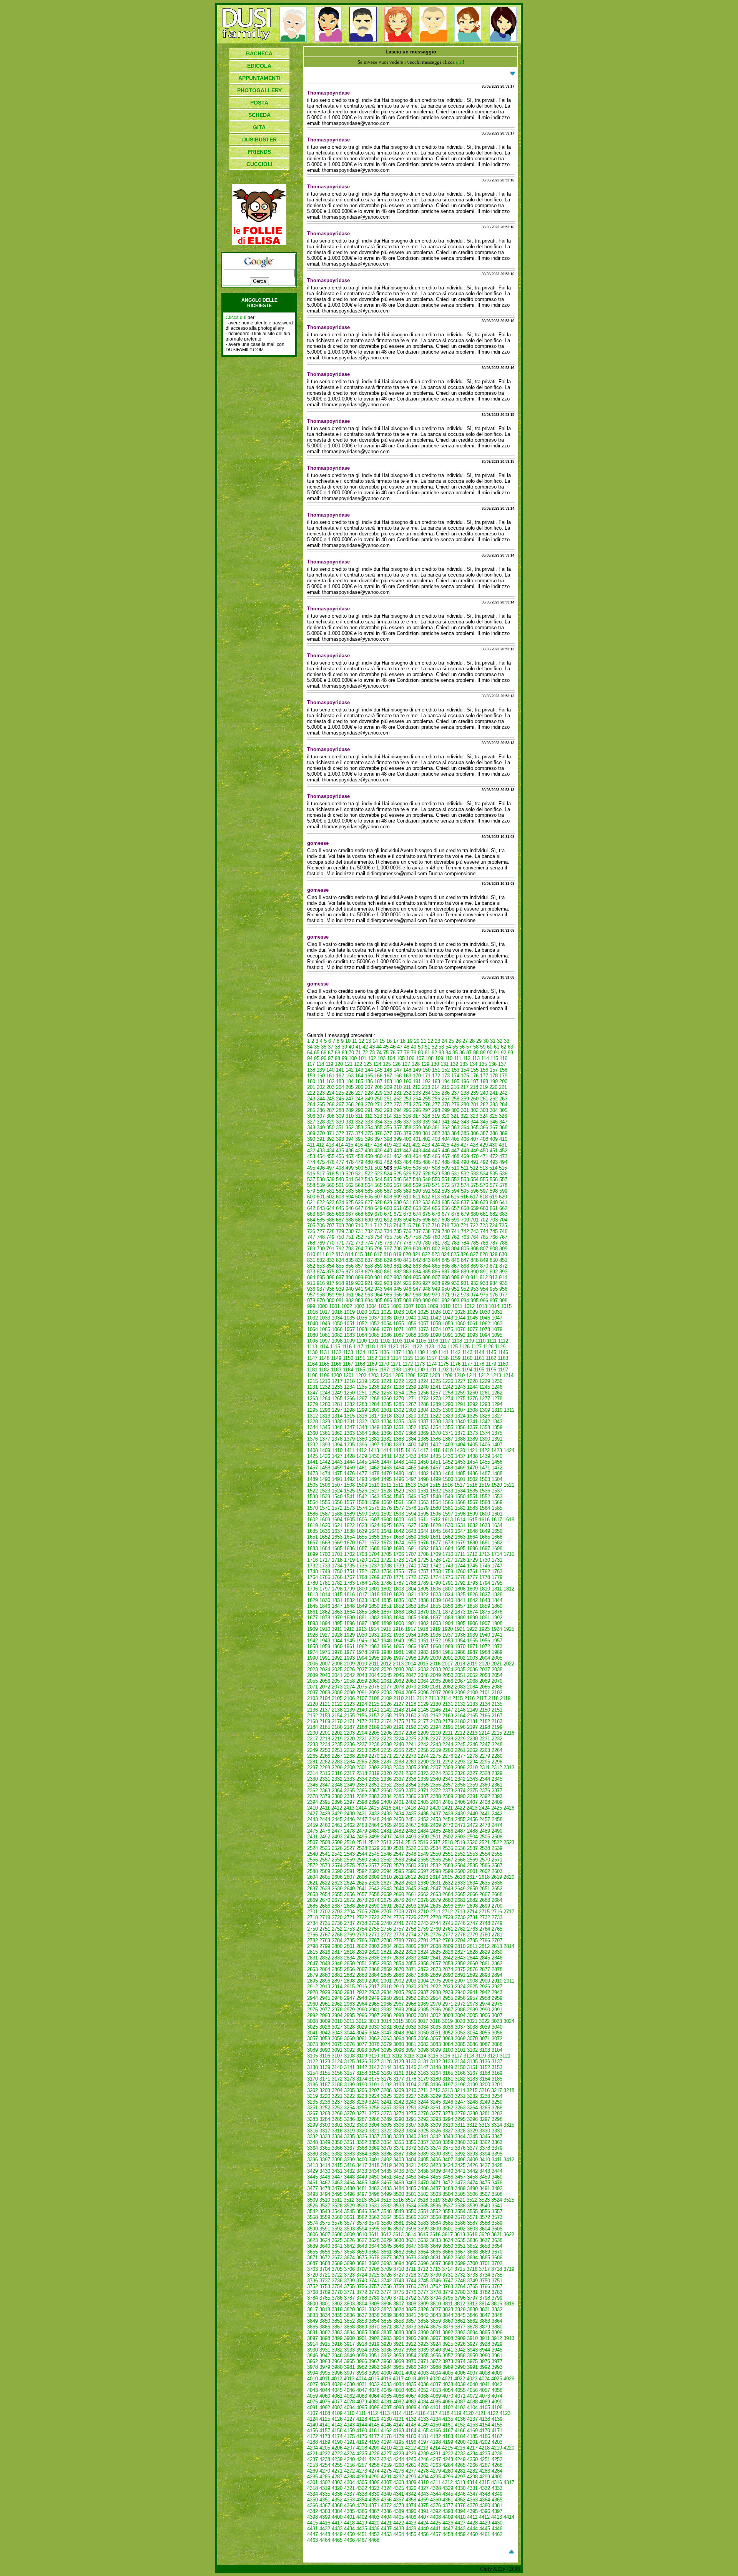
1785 (374, 1583)
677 (446, 1214)
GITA (259, 127)
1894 (325, 1623)
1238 (399, 1387)
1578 (411, 1508)
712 (378, 1226)
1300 (374, 1410)
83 (441, 1053)
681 (484, 1214)
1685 (337, 1548)
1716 (312, 1560)
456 (340, 1156)
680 (475, 1214)
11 (355, 1041)
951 (455, 1289)
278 (446, 1104)
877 (350, 1272)
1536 (485, 1491)
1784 (362, 1583)
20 (417, 1041)
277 (436, 1104)
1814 (325, 1595)
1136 (384, 1352)
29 (479, 1041)
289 (350, 1110)
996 (484, 1300)
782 (446, 1243)
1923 (484, 1629)
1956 (485, 1641)
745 (494, 1231)
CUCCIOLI (259, 164)
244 (321, 1099)
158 (503, 1070)
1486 (472, 1473)
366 (484, 1128)
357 (398, 1128)
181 (321, 1081)
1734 (337, 1566)
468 (455, 1156)
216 (455, 1087)
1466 (423, 1468)
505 (407, 1168)
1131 (324, 1352)
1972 (485, 1646)
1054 (386, 1324)
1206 (410, 1375)
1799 (349, 1589)
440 (388, 1151)
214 (436, 1087)
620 (503, 1197)
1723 (399, 1560)
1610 (411, 1520)
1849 (362, 1606)
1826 (472, 1595)
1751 (349, 1571)
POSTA (259, 103)
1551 (472, 1497)
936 (311, 1289)
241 (494, 1093)
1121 (405, 1347)
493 (494, 1162)
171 (426, 1076)
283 (494, 1104)
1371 (448, 1433)
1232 (325, 1387)
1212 (484, 1375)
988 (407, 1300)
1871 (435, 1612)
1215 (312, 1381)
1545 (399, 1497)
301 (465, 1110)
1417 (423, 1450)
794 (359, 1249)
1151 (360, 1358)
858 (369, 1266)
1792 (460, 1583)
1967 (423, 1646)
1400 (411, 1445)
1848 (349, 1606)
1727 (448, 1560)
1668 (325, 1543)
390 (311, 1139)
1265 (337, 1399)
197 (475, 1081)
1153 (384, 1358)
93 (510, 1053)
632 (417, 1202)
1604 (337, 1520)
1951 (423, 1641)
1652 (325, 1537)
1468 (448, 1468)
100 (353, 1058)
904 (407, 1277)
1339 (448, 1422)
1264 (325, 1399)
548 (417, 1179)
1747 (497, 1566)
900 (369, 1277)
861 (398, 1266)
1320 (411, 1416)
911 (474, 1277)
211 (407, 1087)
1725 (423, 1560)
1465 (411, 1468)
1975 (325, 1652)
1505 (312, 1485)
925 (407, 1283)
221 (503, 1087)
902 (388, 1277)
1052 (362, 1324)
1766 (337, 1577)
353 (359, 1128)
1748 (312, 1571)
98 (337, 1058)
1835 (386, 1600)
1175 (443, 1364)
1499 (435, 1479)
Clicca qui (236, 317)
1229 (485, 1381)
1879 (337, 1618)
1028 (460, 1312)
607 (378, 1197)
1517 (460, 1485)
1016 (312, 1312)
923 (388, 1283)
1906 (472, 1623)
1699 (312, 1554)
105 (401, 1058)
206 (359, 1087)
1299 (362, 1410)
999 (311, 1306)
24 (444, 1041)
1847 (337, 1606)
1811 (497, 1589)
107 (420, 1058)
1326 (485, 1416)
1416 (411, 1450)
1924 (497, 1629)
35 (317, 1047)
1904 (448, 1623)
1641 (386, 1531)
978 (311, 1300)
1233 (337, 1387)
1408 (312, 1450)
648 (369, 1208)
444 (426, 1151)
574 (465, 1185)
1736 (362, 1566)
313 (378, 1116)
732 (369, 1231)
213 (426, 1087)
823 (436, 1254)
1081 (325, 1335)
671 (388, 1214)
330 (340, 1122)
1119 (381, 1347)
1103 (397, 1341)
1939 (472, 1635)
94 (310, 1058)
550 (436, 1179)
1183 (336, 1370)
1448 (399, 1462)
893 (503, 1272)
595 (465, 1191)
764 (475, 1237)
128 (416, 1064)
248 (359, 1099)
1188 (396, 1370)
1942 (312, 1641)
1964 (386, 1646)
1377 (325, 1439)
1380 (362, 1439)
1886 (423, 1618)
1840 (448, 1600)
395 (359, 1139)
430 (493, 1145)
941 (359, 1289)
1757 (423, 1571)
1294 (497, 1404)
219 (484, 1087)
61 (497, 1047)
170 (417, 1076)
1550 (460, 1497)
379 (407, 1133)
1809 (472, 1589)
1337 (423, 1422)
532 (465, 1174)
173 (446, 1076)
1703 (362, 1554)
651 (398, 1208)
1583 (472, 1508)
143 (359, 1070)
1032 (312, 1318)
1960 (337, 1646)
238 (465, 1093)
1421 (472, 1450)
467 (446, 1156)
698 (446, 1220)
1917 (411, 1629)
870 (484, 1266)
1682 (497, 1543)
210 (398, 1087)
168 (398, 1076)
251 (388, 1099)
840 (398, 1260)
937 (321, 1289)
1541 (349, 1497)
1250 (349, 1393)
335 (388, 1122)
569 (417, 1185)
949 (436, 1289)
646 (350, 1208)
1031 (497, 1312)
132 (454, 1064)
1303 (411, 1410)
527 (417, 1174)
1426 (325, 1456)
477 (340, 1162)
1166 (336, 1364)
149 (417, 1070)
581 (330, 1191)
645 (340, 1208)
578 (503, 1185)
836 (359, 1260)
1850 (374, 1606)
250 (378, 1099)
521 (359, 1174)
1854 (423, 1606)
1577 (399, 1508)
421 (407, 1145)
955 (494, 1289)
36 (324, 1047)
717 (426, 1226)
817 (378, 1254)
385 (465, 1133)
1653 (337, 1537)
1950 (411, 1641)
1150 (348, 1358)
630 (398, 1202)
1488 (497, 1473)
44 (379, 1047)
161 (330, 1076)
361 (436, 1128)
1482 (423, 1473)
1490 (325, 1479)
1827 (485, 1595)
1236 (374, 1387)
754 (378, 1237)
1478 (374, 1473)
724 (493, 1226)
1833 (362, 1600)
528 (426, 1174)
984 (369, 1300)
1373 (472, 1433)
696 (426, 1220)
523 (378, 1174)
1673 (386, 1543)
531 (455, 1174)
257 (446, 1099)
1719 (349, 1560)
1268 (374, 1399)
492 (484, 1162)
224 (330, 1093)
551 (446, 1179)
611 (417, 1197)
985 (378, 1300)
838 (378, 1260)
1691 (411, 1548)
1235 (362, 1387)
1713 (484, 1554)
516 (311, 1174)
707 (330, 1226)
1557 (349, 1502)
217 (465, 1087)
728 (330, 1231)
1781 (325, 1583)
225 (340, 1093)
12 (361, 1041)
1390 (485, 1439)
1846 (325, 1606)
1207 (422, 1375)
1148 (324, 1358)
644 (330, 1208)
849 (484, 1260)
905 (417, 1277)
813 (340, 1254)
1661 (435, 1537)
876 (340, 1272)
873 (311, 1272)
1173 (420, 1364)
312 (368, 1116)
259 (465, 1099)
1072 (411, 1329)
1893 (312, 1623)
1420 (460, 1450)
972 (455, 1295)
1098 (337, 1341)
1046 (485, 1318)
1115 (335, 1347)
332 (359, 1122)
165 (369, 1076)
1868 (399, 1612)
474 (311, 1162)
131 (445, 1064)
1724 (411, 1560)
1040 (411, 1318)
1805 (423, 1589)
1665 (485, 1537)
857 (359, 1266)
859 (378, 1266)
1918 (423, 1629)
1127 (476, 1347)
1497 (411, 1479)
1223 (411, 1381)
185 (359, 1081)
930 (455, 1283)
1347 (349, 1427)
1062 (485, 1324)
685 (321, 1220)
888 (455, 1272)
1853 (411, 1606)
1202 (361, 1375)
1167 (348, 1364)
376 (378, 1133)
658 (465, 1208)
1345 (325, 1427)
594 (455, 1191)
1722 (386, 1560)
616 (465, 1197)
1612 (435, 1520)
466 (436, 1156)
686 (330, 1220)
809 (503, 1249)
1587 (325, 1514)
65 (317, 1053)
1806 (435, 1589)
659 (475, 1208)
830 (503, 1254)
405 (455, 1139)
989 (417, 1300)
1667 (312, 1543)
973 (465, 1295)
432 (311, 1151)
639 (484, 1202)
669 (369, 1214)
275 (417, 1104)
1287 (411, 1404)
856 (350, 1266)
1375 (497, 1433)
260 (475, 1099)
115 (494, 1058)
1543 (374, 1497)
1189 (408, 1370)
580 (321, 1191)
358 (407, 1128)
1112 (503, 1341)
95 (317, 1058)
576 (484, 1185)
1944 (337, 1641)
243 (311, 1099)
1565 (448, 1502)
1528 (386, 1491)
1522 (312, 1491)
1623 (362, 1525)
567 (398, 1185)
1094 (485, 1335)
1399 (399, 1445)
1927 (325, 1635)
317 (416, 1116)
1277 (485, 1399)
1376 (312, 1439)
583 (350, 1191)
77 (400, 1053)
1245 (485, 1387)
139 (321, 1070)
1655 (362, 1537)
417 (368, 1145)
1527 (374, 1491)
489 (455, 1162)
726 (311, 1231)
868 (465, 1266)
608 (388, 1197)
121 (348, 1064)
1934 (411, 1635)
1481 (411, 1473)
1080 (312, 1335)
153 (455, 1070)
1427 (337, 1456)
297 (426, 1110)
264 (311, 1104)
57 (469, 1047)
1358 (485, 1427)
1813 (312, 1595)
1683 (312, 1548)
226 (350, 1093)
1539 (325, 1497)
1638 (349, 1531)
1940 (485, 1635)
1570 (312, 1508)
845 (446, 1260)
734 (388, 1231)
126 (396, 1064)
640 (494, 1202)
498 (340, 1168)
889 (465, 1272)
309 (340, 1116)
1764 (312, 1577)
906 (426, 1277)
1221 (386, 1381)
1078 (485, 1329)
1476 (349, 1473)
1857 (460, 1606)
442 (407, 1151)
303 (484, 1110)
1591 (374, 1514)
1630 (448, 1525)
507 (426, 1168)
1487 (485, 1473)
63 (510, 1047)
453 (311, 1156)
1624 (374, 1525)
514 (493, 1168)
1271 (411, 1399)
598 (494, 1191)
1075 (448, 1329)
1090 (435, 1335)
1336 (411, 1422)
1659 (411, 1537)
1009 (433, 1306)
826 (465, 1254)
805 (465, 1249)
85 (455, 1053)
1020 (362, 1312)
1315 (349, 1416)
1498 (423, 1479)
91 (497, 1053)
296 (417, 1110)
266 (330, 1104)
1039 (399, 1318)
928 (436, 1283)
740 (446, 1231)
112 (467, 1058)
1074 (435, 1329)
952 (465, 1289)
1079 (497, 1329)
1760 (460, 1571)
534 (484, 1174)
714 (397, 1226)
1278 (497, 1399)
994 (465, 1300)
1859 (485, 1606)
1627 (411, 1525)
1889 (460, 1618)
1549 (448, 1497)
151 (436, 1070)
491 (475, 1162)
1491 (337, 1479)
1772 (411, 1577)
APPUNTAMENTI (259, 78)
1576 (386, 1508)
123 (368, 1064)
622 (321, 1202)
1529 (399, 1491)
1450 (423, 1462)
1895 (337, 1623)
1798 (337, 1589)
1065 (325, 1329)
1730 (485, 1560)
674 (417, 1214)
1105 (421, 1341)
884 (417, 1272)
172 (436, 1076)
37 (331, 1047)
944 (388, 1289)
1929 (349, 1635)
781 (436, 1243)
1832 (349, 1600)
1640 (374, 1531)
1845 (312, 1606)
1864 (349, 1612)
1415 (398, 1450)
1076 (460, 1329)
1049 (325, 1324)
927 (426, 1283)
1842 (472, 1600)
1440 (497, 1456)
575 (475, 1185)
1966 (411, 1646)
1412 (361, 1450)
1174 (431, 1364)
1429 (362, 1456)
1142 (455, 1352)
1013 (482, 1306)
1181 (312, 1370)
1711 (460, 1554)
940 (350, 1289)
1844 (497, 1600)
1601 (497, 1514)
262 (494, 1099)
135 (483, 1064)
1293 (485, 1404)
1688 (374, 1548)
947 (417, 1289)
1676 (423, 1543)
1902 (423, 1623)
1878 (325, 1618)
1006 (396, 1306)
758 (417, 1237)
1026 (435, 1312)
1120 (393, 1347)
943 (378, 1289)
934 (494, 1283)
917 (330, 1283)
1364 (362, 1433)
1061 (472, 1324)
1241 (435, 1387)
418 (378, 1145)
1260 (472, 1393)
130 (435, 1064)
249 (369, 1099)
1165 (324, 1364)
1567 (472, 1502)
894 (311, 1277)
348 (311, 1128)
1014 (494, 1306)
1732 (312, 1566)
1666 (497, 1537)
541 (350, 1179)
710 (359, 1226)
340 (436, 1122)
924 (398, 1283)
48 (407, 1047)
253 (407, 1099)
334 (378, 1122)
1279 (312, 1404)
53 (441, 1047)
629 (388, 1202)
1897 (362, 1623)
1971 (472, 1646)
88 (476, 1053)
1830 (325, 1600)
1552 (485, 1497)
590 (417, 1191)
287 (330, 1110)
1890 (472, 1618)
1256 (423, 1393)
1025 (423, 1312)
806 (475, 1249)
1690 (399, 1548)
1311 (509, 1410)
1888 (448, 1618)
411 (311, 1145)
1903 (435, 1623)
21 (424, 1041)
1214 (508, 1375)
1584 (485, 1508)
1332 (362, 1422)
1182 (324, 1370)
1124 (441, 1347)
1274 (448, 1399)
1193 (455, 1370)
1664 (472, 1537)
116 (504, 1058)
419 (388, 1145)
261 (484, 1099)
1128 (488, 1347)
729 (340, 1231)
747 (311, 1237)
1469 (460, 1468)
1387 (448, 1439)
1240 (423, 1387)
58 (476, 1047)
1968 (435, 1646)
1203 (373, 1375)
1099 (349, 1341)
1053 (374, 1324)
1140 (431, 1352)
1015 (506, 1306)
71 (358, 1053)
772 (350, 1243)
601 (321, 1197)
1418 (435, 1450)
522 (369, 1174)
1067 (349, 1329)
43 (372, 1047)
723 (484, 1226)
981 (340, 1300)
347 (503, 1122)
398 (388, 1139)
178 (494, 1076)
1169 (372, 1364)
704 (503, 1220)
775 (378, 1243)
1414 (386, 1450)
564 (369, 1185)
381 (426, 1133)
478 (350, 1162)
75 (386, 1053)
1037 (374, 1318)
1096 (312, 1341)
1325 (472, 1416)
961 (350, 1295)
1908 (497, 1623)
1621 (337, 1525)
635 (446, 1202)
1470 (472, 1468)
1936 (435, 1635)
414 (340, 1145)
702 (484, 1220)
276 (426, 1104)
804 (455, 1249)
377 (388, 1133)
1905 (460, 1623)
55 (455, 1047)
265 (321, 1104)
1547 (423, 1497)
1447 (386, 1462)
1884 (399, 1618)
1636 (325, 1531)
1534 (460, 1491)
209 (388, 1087)
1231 (312, 1387)
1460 (349, 1468)
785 (475, 1243)
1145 (491, 1352)
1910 (325, 1629)
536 (503, 1174)
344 (475, 1122)
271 (378, 1104)
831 (311, 1260)
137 (502, 1064)
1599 (472, 1514)
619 (493, 1197)
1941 (497, 1635)
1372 (460, 1433)
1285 (386, 1404)
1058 (435, 1324)
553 (465, 1179)
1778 (485, 1577)
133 (464, 1064)
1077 (472, 1329)
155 (475, 1070)
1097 (325, 1341)
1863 (337, 1612)
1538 (312, 1497)
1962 (362, 1646)
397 (378, 1139)
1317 (374, 1416)
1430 (374, 1456)
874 (321, 1272)
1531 (423, 1491)
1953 (448, 1641)
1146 (503, 1352)
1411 (349, 1450)
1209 (447, 1375)
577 (494, 1185)
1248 (325, 1393)
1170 (384, 1364)
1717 (325, 1560)
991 (436, 1300)
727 (321, 1231)
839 (388, 1260)
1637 (337, 1531)
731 (359, 1231)
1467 (435, 1468)
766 (494, 1237)
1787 (399, 1583)
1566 (460, 1502)
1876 (497, 1612)
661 (494, 1208)
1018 (337, 1312)
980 (330, 1300)
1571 (325, 1508)
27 (465, 1041)
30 (486, 1041)
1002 (347, 1306)
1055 (399, 1324)
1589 (349, 1514)
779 (417, 1243)
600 (311, 1197)
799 (407, 1249)
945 (398, 1289)
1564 (435, 1502)
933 (484, 1283)
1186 (372, 1370)
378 (398, 1133)
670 (378, 1214)
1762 (485, 1571)
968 (417, 1295)
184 (350, 1081)
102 (372, 1058)
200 (503, 1081)
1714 (497, 1554)
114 (485, 1058)
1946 (362, 1641)
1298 (349, 1410)
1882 (374, 1618)
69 (344, 1053)
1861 (312, 1612)
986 (388, 1300)
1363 (349, 1433)
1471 (485, 1468)
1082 (337, 1335)
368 (503, 1128)
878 (359, 1272)
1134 (360, 1352)
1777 (472, 1577)
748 (321, 1237)
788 (503, 1243)
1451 (435, 1462)
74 (379, 1053)
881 (388, 1272)
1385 (423, 1439)
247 (350, 1099)
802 (436, 1249)
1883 (386, 1618)
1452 (448, 1462)
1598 (460, 1514)
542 (359, 1179)
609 (398, 1197)
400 (407, 1139)
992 (446, 1300)
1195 (479, 1370)
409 (494, 1139)
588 (398, 1191)
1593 (399, 1514)
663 (311, 1214)
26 (458, 1041)
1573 (349, 1508)
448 (465, 1151)
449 (475, 1151)
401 (417, 1139)
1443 (337, 1462)
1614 (460, 1520)
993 (455, 1300)
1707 (411, 1554)
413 (330, 1145)
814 (349, 1254)
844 (436, 1260)
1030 (485, 1312)
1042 (435, 1318)
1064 (312, 1329)
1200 (336, 1375)
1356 (460, 1427)
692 (388, 1220)
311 (359, 1116)
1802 (386, 1589)
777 (398, 1243)
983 (359, 1300)
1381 (374, 1439)
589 (407, 1191)
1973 (497, 1646)
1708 (423, 1554)
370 (321, 1133)
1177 (467, 1364)
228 (369, 1093)
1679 (460, 1543)
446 (446, 1151)
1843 (485, 1600)
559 (321, 1185)
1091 (448, 1335)
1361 (325, 1433)
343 (465, 1122)
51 (427, 1047)
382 (436, 1133)
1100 (362, 1341)
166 (378, 1076)
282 (484, 1104)
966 (398, 1295)
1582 (460, 1508)
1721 (374, 1560)
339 (426, 1122)
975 (484, 1295)
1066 (337, 1329)
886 (436, 1272)
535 (494, 1174)
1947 (374, 1641)
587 (388, 1191)
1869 (411, 1612)
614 (445, 1197)
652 (407, 1208)
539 (330, 1179)
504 (398, 1168)
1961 (349, 1646)
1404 (460, 1445)
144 (369, 1070)
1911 (337, 1629)
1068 (362, 1329)
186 (369, 1081)
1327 (497, 1416)
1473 (312, 1473)
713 (388, 1226)
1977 (349, 1652)
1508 (349, 1485)
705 (311, 1226)
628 (378, 1202)
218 (474, 1087)
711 (369, 1226)
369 (311, 1133)
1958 (312, 1646)
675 (426, 1214)
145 (378, 1070)
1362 (337, 1433)
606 (369, 1197)
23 (437, 1041)
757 (407, 1237)
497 (330, 1168)
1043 (448, 1318)
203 (330, 1087)
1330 (337, 1422)
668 (359, 1214)
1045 (472, 1318)
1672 (374, 1543)
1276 (472, 1399)
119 (329, 1064)
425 (445, 1145)
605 (359, 1197)
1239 (411, 1387)
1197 (503, 1370)
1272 (423, 1399)
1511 (386, 1485)
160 (321, 1076)
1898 (374, 1623)
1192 (443, 1370)
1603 (325, 1520)
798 (398, 1249)
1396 (362, 1445)
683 (503, 1214)
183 (340, 1081)
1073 (423, 1329)
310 (350, 1116)
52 (434, 1047)
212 (416, 1087)
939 (340, 1289)
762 (455, 1237)
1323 (448, 1416)
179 (503, 1076)
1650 (497, 1531)
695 (417, 1220)
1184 (348, 1370)
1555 (325, 1502)
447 (455, 1151)
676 (436, 1214)
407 (475, 1139)
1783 (349, 1583)
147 (398, 1070)
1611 (423, 1520)
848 (475, 1260)
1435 (435, 1456)
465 (426, 1156)
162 (340, 1076)
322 (465, 1116)
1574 (362, 1508)
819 (397, 1254)
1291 (460, 1404)
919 (350, 1283)
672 (398, 1214)
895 (321, 1277)
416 (359, 1145)
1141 (443, 1352)
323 (474, 1116)
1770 (386, 1577)
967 (407, 1295)
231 (398, 1093)
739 (436, 1231)
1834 (374, 1600)
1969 (448, 1646)
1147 (312, 1358)
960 (340, 1295)
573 (455, 1185)
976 (494, 1295)
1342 (485, 1422)
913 (493, 1277)
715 (407, 1226)
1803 (399, 1589)
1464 (399, 1468)
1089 (423, 1335)
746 (503, 1231)
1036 (362, 1318)
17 (396, 1041)
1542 (362, 1497)
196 (465, 1081)
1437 (460, 1456)
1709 (435, 1554)
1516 (447, 1485)
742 (465, 1231)
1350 (386, 1427)
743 (475, 1231)
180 (311, 1081)
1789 (423, 1583)
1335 (399, 1422)
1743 (448, 1566)
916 (321, 1283)
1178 (479, 1364)
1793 (472, 1583)
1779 (497, 1577)
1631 (460, 1525)
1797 (325, 1589)
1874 (472, 1612)
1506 (325, 1485)
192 (426, 1081)
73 (372, 1053)
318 (426, 1116)
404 (446, 1139)
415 (349, 1145)
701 (475, 1220)
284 (503, 1104)
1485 (460, 1473)
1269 (386, 1399)
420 (397, 1145)
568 (407, 1185)
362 (446, 1128)
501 (369, 1168)
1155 (408, 1358)
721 (465, 1226)
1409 (325, 1450)
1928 (337, 1635)
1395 (349, 1445)
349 (321, 1128)
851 (503, 1260)
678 (455, 1214)
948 (426, 1289)
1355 (448, 1427)
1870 (423, 1612)
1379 (349, 1439)
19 (410, 1041)
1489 (312, 1479)
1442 (325, 1462)
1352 (411, 1427)
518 (330, 1174)
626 (359, 1202)
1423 (497, 1450)
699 (455, 1220)
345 (484, 1122)
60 (490, 1047)
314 (388, 1116)
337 (407, 1122)
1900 (399, 1623)
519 (340, 1174)
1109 (469, 1341)
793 (350, 1249)
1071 (399, 1329)
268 (350, 1104)
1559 (374, 1502)
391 (321, 1139)
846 (455, 1260)
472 (494, 1156)
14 (375, 1041)
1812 (509, 1589)
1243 (460, 1387)
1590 (362, 1514)
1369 (423, 1433)
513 (484, 1168)
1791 (448, 1583)
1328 (312, 1422)
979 (321, 1300)
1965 (399, 1646)
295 (407, 1110)
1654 (349, 1537)
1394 (337, 1445)
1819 (386, 1595)
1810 (485, 1589)
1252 (374, 1393)
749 (330, 1237)
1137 (396, 1352)
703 (494, 1220)
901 (378, 1277)
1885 (411, 1618)
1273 (435, 1399)
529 (436, 1174)
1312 (312, 1416)
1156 (420, 1358)
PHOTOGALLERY (259, 90)
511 (465, 1168)
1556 (337, 1502)
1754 (386, 1571)
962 (359, 1295)
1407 (497, 1445)
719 (445, 1226)
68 (337, 1053)
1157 (431, 1358)
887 (446, 1272)
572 (446, 1185)
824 (445, 1254)
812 (330, 1254)
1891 (485, 1618)
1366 (386, 1433)
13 (368, 1041)
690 (369, 1220)
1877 (312, 1618)
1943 (325, 1641)
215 (445, 1087)
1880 (349, 1618)
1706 (399, 1554)
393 (340, 1139)
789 (311, 1249)
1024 (411, 1312)
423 (426, 1145)
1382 (386, 1439)
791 (330, 1249)
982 (350, 1300)
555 (484, 1179)
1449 (411, 1462)
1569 (497, 1502)
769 (321, 1243)
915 (311, 1283)
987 (398, 1300)
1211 (471, 1375)
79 (414, 1053)
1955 (472, 1641)
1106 (433, 1341)
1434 (423, 1456)
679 (465, 1214)
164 (359, 1076)
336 (398, 1122)
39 (344, 1047)
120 (339, 1064)
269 (359, 1104)
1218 (349, 1381)
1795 (497, 1583)
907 (436, 1277)
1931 (374, 1635)
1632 (472, 1525)
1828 (497, 1595)
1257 (435, 1393)
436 (350, 1151)
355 (378, 1128)
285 (311, 1110)
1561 (399, 1502)
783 (455, 1243)
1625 (386, 1525)
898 (350, 1277)
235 (436, 1093)
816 (368, 1254)
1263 (312, 1399)
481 (378, 1162)
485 (417, 1162)
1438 (472, 1456)
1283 (362, 1404)
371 (330, 1133)
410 (503, 1139)
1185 (360, 1370)
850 (494, 1260)
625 (350, 1202)
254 (417, 1099)
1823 (435, 1595)
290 (359, 1110)
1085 (374, 1335)
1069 (374, 1329)
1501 (460, 1479)
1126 (465, 1347)
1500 (448, 1479)
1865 (362, 1612)
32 (500, 1041)
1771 (399, 1577)
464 (417, 1156)
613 (436, 1197)
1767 (349, 1577)
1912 (349, 1629)
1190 (420, 1370)
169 (407, 1076)
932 (475, 1283)
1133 (348, 1352)
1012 (469, 1306)
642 (311, 1208)
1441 (312, 1462)
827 (474, 1254)
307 (321, 1116)
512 (474, 1168)
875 (330, 1272)
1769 (374, 1577)
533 (475, 1174)
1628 (423, 1525)
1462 (374, 1468)
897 (340, 1277)
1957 (497, 1641)
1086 (386, 1335)
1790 (435, 1583)
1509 (362, 1485)
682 (494, 1214)
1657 (386, 1537)
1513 (411, 1485)
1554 (312, 1502)
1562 (411, 1502)
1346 (337, 1427)
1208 (435, 1375)
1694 (448, 1548)
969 (426, 1295)
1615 (472, 1520)
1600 (485, 1514)
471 (484, 1156)
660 (484, 1208)
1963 (374, 1646)
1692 (423, 1548)
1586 (312, 1514)
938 (330, 1289)
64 (310, 1053)
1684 (325, 1548)
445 (436, 1151)
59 (483, 1047)
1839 (435, 1600)
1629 (435, 1525)
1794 (485, 1583)
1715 (509, 1554)
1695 (460, 1548)
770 (330, 1243)
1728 (460, 1560)
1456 (497, 1462)
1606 (362, 1520)
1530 (411, 1491)
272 (388, 1104)
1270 (399, 1399)
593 (446, 1191)
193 (436, 1081)
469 (465, 1156)
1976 (337, 1652)
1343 (497, 1422)
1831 (337, 1600)
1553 (497, 1497)
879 (369, 1272)
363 (455, 1128)
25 (451, 1041)
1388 (460, 1439)
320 (445, 1116)
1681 (485, 1543)
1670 (349, 1543)
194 (446, 1081)
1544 (386, 1497)
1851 (386, 1606)
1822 (423, 1595)
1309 (485, 1410)
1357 (472, 1427)
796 (378, 1249)
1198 (312, 1375)
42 (365, 1047)
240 (484, 1093)
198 (484, 1081)
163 (350, 1076)
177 (484, 1076)
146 (388, 1070)
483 (398, 1162)
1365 (374, 1433)
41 (358, 1047)
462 (398, 1156)
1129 (500, 1347)
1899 (386, 1623)
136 (493, 1064)
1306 (448, 1410)
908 (446, 1277)
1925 (509, 1629)
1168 (360, 1364)
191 (417, 1081)
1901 (411, 1623)
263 (503, 1099)
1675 (411, 1543)
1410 (337, 1450)
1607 (374, 1520)
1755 (399, 1571)
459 (369, 1156)
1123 (429, 1347)
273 (398, 1104)
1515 (435, 1485)
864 (426, 1266)
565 (378, 1185)
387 (484, 1133)
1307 (460, 1410)
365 (475, 1128)
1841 (460, 1600)
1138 (408, 1352)
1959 (325, 1646)
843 (426, 1260)
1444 (349, 1462)
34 (310, 1047)
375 (369, 1133)
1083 (349, 1335)
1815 (337, 1595)
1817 (362, 1595)
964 (378, 1295)
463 (407, 1156)
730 (350, 1231)
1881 (362, 1618)
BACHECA (259, 53)
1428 (349, 1456)
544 (378, 1179)
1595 (423, 1514)
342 (455, 1122)
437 (359, 1151)
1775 (448, 1577)
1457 (312, 1468)
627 (369, 1202)
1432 (399, 1456)
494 (503, 1162)
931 (465, 1283)
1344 (312, 1427)
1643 (411, 1531)
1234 (349, 1387)
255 (426, 1099)
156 (484, 1070)
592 (436, 1191)
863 (417, 1266)
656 (446, 1208)
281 (475, 1104)
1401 (423, 1445)
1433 (411, 1456)
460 (378, 1156)
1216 (325, 1381)
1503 (485, 1479)
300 (455, 1110)
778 (407, 1243)
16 (389, 1041)
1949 (399, 1641)
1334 (386, 1422)
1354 (435, 1427)
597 (484, 1191)
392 (330, 1139)
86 (462, 1053)
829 (493, 1254)
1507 (337, 1485)
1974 (312, 1652)
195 (455, 1081)
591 (426, 1191)
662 (503, 1208)
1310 (497, 1410)
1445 (362, 1462)
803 (446, 1249)
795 (369, 1249)
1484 (448, 1473)
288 (340, 1110)
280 (465, 1104)
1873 (460, 1612)
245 (330, 1099)
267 (340, 1104)
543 (369, 1179)
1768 (362, 1577)
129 (425, 1064)
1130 (312, 1352)
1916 (398, 1629)
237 (455, 1093)
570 (426, 1185)
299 (446, 1110)
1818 (374, 1595)
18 (403, 1041)
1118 (370, 1347)
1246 (497, 1387)
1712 (472, 1554)
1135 (372, 1352)
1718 (337, 1560)
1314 (337, 1416)
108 (430, 1058)
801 (426, 1249)
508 (436, 1168)
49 (414, 1047)
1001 (334, 1306)
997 (494, 1300)
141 (340, 1070)
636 (455, 1202)
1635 (312, 1531)
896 (330, 1277)
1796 (312, 1589)
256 (436, 1099)
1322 (435, 1416)
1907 (485, 1623)
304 (494, 1110)
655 (436, 1208)
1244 (472, 1387)
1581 (448, 1508)
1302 (399, 1410)
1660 (423, 1537)
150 (426, 1070)
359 (417, 1128)
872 (503, 1266)
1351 (399, 1427)
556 (494, 1179)
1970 (460, 1646)
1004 (371, 1306)
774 (369, 1243)
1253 (386, 1393)
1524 (337, 1491)
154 (465, 1070)
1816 (349, 1595)
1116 (347, 1347)
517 (321, 1174)
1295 (312, 1410)
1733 (325, 1566)
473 (503, 1156)
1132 (336, 1352)
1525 (349, 1491)
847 (465, 1260)
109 (439, 1058)
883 (407, 1272)
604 (350, 1197)
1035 (349, 1318)
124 (377, 1064)
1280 (325, 1404)
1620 (325, 1525)
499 (350, 1168)
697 (436, 1220)
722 (474, 1226)
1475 (337, 1473)
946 (407, 1289)
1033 (325, 1318)
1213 (496, 1375)
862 (407, 1266)
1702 (349, 1554)
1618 (509, 1520)
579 (311, 1191)
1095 (497, 1335)
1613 (447, 1520)
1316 (362, 1416)
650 (388, 1208)
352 (350, 1128)
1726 (435, 1560)
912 (484, 1277)
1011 (457, 1306)
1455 (485, 1462)
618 (484, 1197)
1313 (325, 1416)
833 (330, 1260)
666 (340, 1214)
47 (400, 1047)
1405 (472, 1445)
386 (475, 1133)
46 (393, 1047)
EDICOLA (259, 66)
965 (388, 1295)
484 (407, 1162)
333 (369, 1122)
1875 (485, 1612)
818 (388, 1254)
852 (311, 1266)
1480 (399, 1473)
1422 (484, 1450)
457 (350, 1156)
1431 (386, 1456)
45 (386, 1047)
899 (359, 1277)
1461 (362, 1468)
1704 (374, 1554)
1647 (460, 1531)
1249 (337, 1393)
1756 (411, 1571)
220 (493, 1087)
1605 (349, 1520)
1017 (325, 1312)
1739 (399, 1566)
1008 (421, 1306)
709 (350, 1226)
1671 (362, 1543)
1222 (399, 1381)
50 (421, 1047)
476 (330, 1162)
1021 (374, 1312)
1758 (435, 1571)
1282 (349, 1404)
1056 (411, 1324)
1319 (399, 1416)
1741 (423, 1566)
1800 (362, 1589)
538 (321, 1179)
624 (340, 1202)
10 (348, 1041)
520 (350, 1174)
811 (321, 1254)
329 (330, 1122)
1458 (325, 1468)
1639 (362, 1531)
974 (475, 1295)
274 (407, 1104)
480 (369, 1162)
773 (359, 1243)
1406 (485, 1445)
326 (503, 1116)
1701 (337, 1554)
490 (465, 1162)
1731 (497, 1560)
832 (321, 1260)
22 (430, 1041)
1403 (448, 1445)
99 (344, 1058)
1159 (455, 1358)
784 (465, 1243)
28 (472, 1041)
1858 (472, 1606)
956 (503, 1289)
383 (446, 1133)
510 (455, 1168)
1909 (312, 1629)
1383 (399, 1439)
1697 (485, 1548)
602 (330, 1197)
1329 (325, 1422)
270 (369, 1104)
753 (369, 1237)
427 (465, 1145)
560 (330, 1185)
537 (311, 1179)
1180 (503, 1364)
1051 (349, 1324)
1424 (509, 1450)
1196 (491, 1370)
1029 (472, 1312)
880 (378, 1272)
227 (359, 1093)
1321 (423, 1416)
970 (436, 1295)
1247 (312, 1393)
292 (378, 1110)
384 (455, 1133)
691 (378, 1220)
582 (340, 1191)
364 (465, 1128)
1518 (472, 1485)
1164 (312, 1364)
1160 (467, 1358)
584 (359, 1191)
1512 (398, 1485)
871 (494, 1266)
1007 (408, 1306)
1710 (448, 1554)
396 (369, 1139)
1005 (384, 1306)
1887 (435, 1618)
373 (350, 1133)
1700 (325, 1554)
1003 (359, 1306)
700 (465, 1220)
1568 (485, 1502)
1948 (386, 1641)
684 (311, 1220)
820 (407, 1254)
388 (494, 1133)
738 (426, 1231)
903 (398, 1277)
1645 (435, 1531)
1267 (362, 1399)
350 (330, 1128)
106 (410, 1058)
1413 (374, 1450)
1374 (485, 1433)
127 (406, 1064)
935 (503, 1283)
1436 (448, 1456)
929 (446, 1283)
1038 (386, 1318)
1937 (448, 1635)
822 (426, 1254)
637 (465, 1202)
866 (446, 1266)
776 (388, 1243)
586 (378, 1191)
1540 (337, 1497)
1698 (497, 1548)
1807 (448, 1589)
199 (494, 1081)
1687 (362, 1548)
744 (484, 1231)
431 (503, 1145)
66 (324, 1053)
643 (321, 1208)
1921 (460, 1629)
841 (407, 1260)
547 (407, 1179)
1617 (497, 1520)
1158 (443, 1358)
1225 (435, 1381)
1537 (497, 1491)
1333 (374, 1422)
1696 (472, 1548)
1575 (374, 1508)
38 (337, 1047)
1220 (374, 1381)
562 (350, 1185)
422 (416, 1145)
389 (503, 1133)
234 (426, 1093)
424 (436, 1145)
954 (484, 1289)
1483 (435, 1473)
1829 (312, 1600)
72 (365, 1053)
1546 (411, 1497)
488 (446, 1162)
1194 (467, 1370)
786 (484, 1243)
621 (311, 1202)
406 (465, 1139)
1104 (409, 1341)
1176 (455, 1364)
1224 (423, 1381)
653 (417, 1208)
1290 (448, 1404)
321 (455, 1116)
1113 (312, 1347)
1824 (448, 1595)
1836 (399, 1600)
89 (483, 1053)
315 (397, 1116)
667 (350, 1214)
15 (382, 1041)
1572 (337, 1508)
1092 (460, 1335)
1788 (411, 1583)
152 (446, 1070)
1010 (445, 1306)
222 (311, 1093)
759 (426, 1237)
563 (359, 1185)
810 (311, 1254)
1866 (374, 1612)
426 (455, 1145)
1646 (448, 1531)
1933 (399, 1635)
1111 (492, 1341)
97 (331, 1058)
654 (426, 1208)
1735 (349, 1566)
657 (455, 1208)
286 (321, 1110)
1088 (411, 1335)
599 (503, 1191)
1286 (399, 1404)
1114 (324, 1347)
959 (330, 1295)
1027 (448, 1312)
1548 (435, 1497)
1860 (497, 1606)
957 (311, 1295)
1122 (417, 1347)
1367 (399, 1433)
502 (378, 1168)
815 (359, 1254)
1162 (491, 1358)
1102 (385, 1341)
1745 (472, 1566)
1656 (374, 1537)
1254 (399, 1393)
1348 (362, 1427)
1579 (423, 1508)
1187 (384, 1370)
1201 (349, 1375)
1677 (435, 1543)
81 (427, 1053)
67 (331, 1053)
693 (398, 1220)
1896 (349, 1623)
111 (458, 1058)
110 (449, 1058)
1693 (435, 1548)
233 (417, 1093)
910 (465, 1277)
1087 (399, 1335)
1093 (472, 1335)
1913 (361, 1629)
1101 (373, 1341)
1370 (435, 1433)
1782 (337, 1583)
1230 (497, 1381)
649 (378, 1208)
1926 (312, 1635)
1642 (399, 1531)
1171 (396, 1364)
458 (359, 1156)
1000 (322, 1306)
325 (493, 1116)
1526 (362, 1491)
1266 (349, 1399)
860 (388, 1266)
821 (416, 1254)
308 (330, 1116)
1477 (362, 1473)
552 (455, 1179)
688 (350, 1220)
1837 (411, 1600)
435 (340, 1151)
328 (321, 1122)
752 (359, 1237)
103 (381, 1058)
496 (321, 1168)
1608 (386, 1520)
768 (311, 1243)
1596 (435, 1514)
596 (475, 1191)
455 (330, 1156)
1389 (472, 1439)
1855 (435, 1606)
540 (340, 1179)
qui (459, 62)
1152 (372, 1358)
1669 (337, 1543)
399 (398, 1139)
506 (417, 1168)
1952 (435, 1641)
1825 (460, 1595)
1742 (435, 1566)
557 (503, 1179)
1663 (460, 1537)
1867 (386, 1612)
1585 (497, 1508)
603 (340, 1197)
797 (388, 1249)
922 (378, 1283)
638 (475, 1202)
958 (321, 1295)
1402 (435, 1445)
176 (475, 1076)
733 (378, 1231)
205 (350, 1087)
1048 (312, 1324)
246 (340, 1099)
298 (436, 1110)
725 (503, 1226)
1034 (337, 1318)
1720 (362, 1560)
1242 (448, 1387)
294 (398, 1110)
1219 (362, 1381)
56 (462, 1047)
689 (359, 1220)
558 (311, 1185)
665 (330, 1214)
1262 (497, 1393)
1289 (435, 1404)
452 (503, 1151)
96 (324, 1058)
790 (321, 1249)
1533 (448, 1491)
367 (494, 1128)
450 (484, 1151)
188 (388, 1081)
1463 (386, 1468)
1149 (336, 1358)
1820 (399, 1595)
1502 (472, 1479)
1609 (399, 1520)
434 (330, 1151)
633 (426, 1202)
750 (340, 1237)
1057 (423, 1324)
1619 (312, 1525)
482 (388, 1162)
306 (311, 1116)
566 (388, 1185)
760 (436, 1237)
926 (417, 1283)
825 (455, 1254)
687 (340, 1220)
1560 (386, 1502)
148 (407, 1070)
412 (320, 1145)
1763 (497, 1571)
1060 (460, 1324)
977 (503, 1295)
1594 (411, 1514)
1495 (386, 1479)
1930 (362, 1635)
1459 (337, 1468)
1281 (337, 1404)
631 (407, 1202)
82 (434, 1053)
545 (388, 1179)
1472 (497, 1468)
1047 (497, 1318)
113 (476, 1058)
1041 (423, 1318)
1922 (472, 1629)
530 (446, 1174)
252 (398, 1099)
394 (350, 1139)
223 (321, 1093)
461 (388, 1156)
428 (474, 1145)
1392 (312, 1445)
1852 (399, 1606)
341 (446, 1122)
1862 (325, 1612)
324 (484, 1116)
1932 (386, 1635)
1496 (399, 1479)
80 (421, 1053)
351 (340, 1128)
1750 (337, 1571)
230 (388, 1093)
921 (369, 1283)
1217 (337, 1381)
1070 (386, 1329)
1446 (374, 1462)
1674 (399, 1543)
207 (369, 1087)
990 (426, 1300)
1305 (435, 1410)
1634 (497, 1525)
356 (388, 1128)
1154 (396, 1358)
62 (504, 1047)
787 (494, 1243)
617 (474, 1197)
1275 (460, 1399)
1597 (448, 1514)
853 (321, 1266)
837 (369, 1260)
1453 (460, 1462)
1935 (423, 1635)
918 (340, 1283)
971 (446, 1295)
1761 (472, 1571)
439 (378, 1151)
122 (358, 1064)
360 (426, 1128)
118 (320, 1064)
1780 (312, 1583)
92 (504, 1053)
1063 (497, 1324)
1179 (491, 1364)
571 (436, 1185)
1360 (312, 1433)
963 (369, 1295)
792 (340, 1249)
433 (321, 1151)
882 (398, 1272)
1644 (423, 1531)
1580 (435, 1508)
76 (393, 1053)
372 (340, 1133)
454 (321, 1156)
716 (416, 1226)
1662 (448, 1537)
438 (369, 1151)
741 (455, 1231)
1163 (503, 1358)
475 (321, 1162)
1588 (337, 1514)
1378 (337, 1439)
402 (426, 1139)
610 (407, 1197)
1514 (423, 1485)
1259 (460, 1393)
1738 (386, 1566)
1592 (386, 1514)
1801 (374, 1589)
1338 (435, 1422)
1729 (472, 1560)
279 (455, 1104)
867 (455, 1266)
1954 (460, 1641)
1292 (472, 1404)
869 (475, 1266)
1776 (460, 1577)
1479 (386, 1473)
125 (387, 1064)
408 (484, 1139)
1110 (480, 1341)
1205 (398, 1375)
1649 (485, 1531)
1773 (423, 1577)
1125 (453, 1347)
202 (321, 1087)
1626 (399, 1525)
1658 (399, 1537)
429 (484, 1145)
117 (311, 1064)
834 (340, 1260)
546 (398, 1179)
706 (321, 1226)
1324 (460, 1416)
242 (503, 1093)
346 (494, 1122)
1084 (362, 1335)
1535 (472, 1491)
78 (407, 1053)
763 (465, 1237)
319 (436, 1116)
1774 (435, 1577)
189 (398, 1081)
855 (340, 1266)
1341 (472, 1422)
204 (340, 1087)
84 (448, 1053)
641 (503, 1202)
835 (350, 1260)
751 (350, 1237)
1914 (374, 1629)
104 (391, 1058)
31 (493, 1041)
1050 (337, 1324)
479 (359, 1162)
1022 (386, 1312)
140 (330, 1070)
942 (369, 1289)
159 (311, 1076)
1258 (448, 1393)
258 (455, 1099)
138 (311, 1070)
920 (359, 1283)
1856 (448, 1606)
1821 (411, 1595)
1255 (411, 1393)
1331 (349, 1422)
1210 (459, 1375)
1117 (358, 1347)
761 (446, 1237)
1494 (374, 1479)
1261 (485, 1393)
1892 (497, 1618)
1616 (484, 1520)
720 (455, 1226)
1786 (386, 1583)
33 (507, 1041)
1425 (312, 1456)
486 (426, 1162)
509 (446, 1168)
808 (494, 1249)
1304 (423, 1410)
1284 (374, 1404)
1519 (484, 1485)
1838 (423, 1600)
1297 (337, 1410)
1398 (386, 1445)
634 (436, 1202)
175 (465, 1076)
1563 (423, 1502)
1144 (479, 1352)
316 (407, 1116)
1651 (312, 1537)
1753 (374, 1571)
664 (321, 1214)
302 (475, 1110)
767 (503, 1237)
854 (330, 1266)
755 (388, 1237)
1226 (448, 1381)
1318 (386, 1416)
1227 (460, 1381)
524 (388, 1174)
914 (503, 1277)
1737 (374, 1566)
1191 (431, 1370)
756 (398, 1237)
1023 (399, 1312)
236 (446, 1093)
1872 (448, 1612)
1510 (374, 1485)
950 (446, 1289)
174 (455, 1076)
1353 (423, 1427)
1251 (362, 1393)
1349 (374, 1427)
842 (417, 1260)
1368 (411, 1433)
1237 (386, 1387)
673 (407, 1214)
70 (351, 1053)
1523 (325, 1491)
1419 (447, 1450)
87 (469, 1053)
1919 (435, 1629)
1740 (411, 1566)
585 (369, 1191)
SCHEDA (259, 115)
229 (378, 1093)
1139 (420, 1352)
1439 (485, 1456)
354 (369, 1128)
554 (475, 1179)
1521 (509, 1485)
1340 (460, 1422)
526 (407, 1174)
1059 (448, 1324)
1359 (497, 1427)
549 (426, 1179)
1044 (460, 1318)
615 (455, 1197)
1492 (349, 1479)
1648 (472, 1531)
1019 (349, 1312)
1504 (497, 1479)
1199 (324, 1375)
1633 (485, 1525)
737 (417, 1231)
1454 (472, 1462)
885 (426, 1272)
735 (398, 1231)
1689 (386, 1548)
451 (494, 1151)
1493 (362, 1479)
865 (436, 1266)
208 (378, 1087)
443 (417, 1151)
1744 (460, 1566)
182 (330, 1081)
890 (475, 1272)
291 (369, 1110)
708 (340, 1226)
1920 (447, 1629)
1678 (448, 1543)
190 (407, 1081)
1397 (374, 1445)
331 (350, 1122)
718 (436, 1226)
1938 (460, 1635)
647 (359, 1208)
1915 (386, 1629)
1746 (485, 1566)
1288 (423, 1404)
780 (426, 1243)
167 (388, 1076)
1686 (349, 1548)
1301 (386, 1410)
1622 (349, 1525)
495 (311, 1168)
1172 (408, 1364)
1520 (497, 1485)
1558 (362, 1502)
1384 (411, 1439)
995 (475, 1300)
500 (359, 1168)
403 (436, 1139)
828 (484, 1254)
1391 (497, 1439)
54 (448, 1047)
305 (503, 1110)
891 (484, 1272)
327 (311, 1122)
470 (475, 1156)
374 (359, 1133)
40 (351, 1047)
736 (407, 1231)
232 (407, 1093)
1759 (448, 1571)
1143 (467, 1352)
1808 (460, 1589)
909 (455, 1277)
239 (475, 1093)
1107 (445, 1341)
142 (350, 1070)
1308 (472, 1410)
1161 (479, 1358)
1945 (349, 1641)
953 (475, 1289)
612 (426, 1197)
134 (473, 1064)
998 (503, 1300)
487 (436, 1162)
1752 (362, 1571)
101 (362, 1058)
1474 (325, 1473)
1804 (411, 1589)
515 (503, 1168)
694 (407, 1220)
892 (494, 1272)
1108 (457, 1341)
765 (484, 1237)
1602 (312, 1520)
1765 (325, 1577)
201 (311, 1087)
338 (417, 1122)
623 (330, 1202)
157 (494, 1070)
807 (484, 1249)
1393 (325, 1445)
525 (398, 1174)
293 (388, 1110)
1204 (386, 1375)
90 (490, 1053)
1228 (472, 1381)
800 (417, 1249)
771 (340, 1243)
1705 (386, 1554)
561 (340, 1185)
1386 (435, 1439)
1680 (472, 1543)
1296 (325, 1410)
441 (398, 1151)
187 (378, 1081)
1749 (325, 1571)
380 (417, 1133)
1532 (435, 1491)
